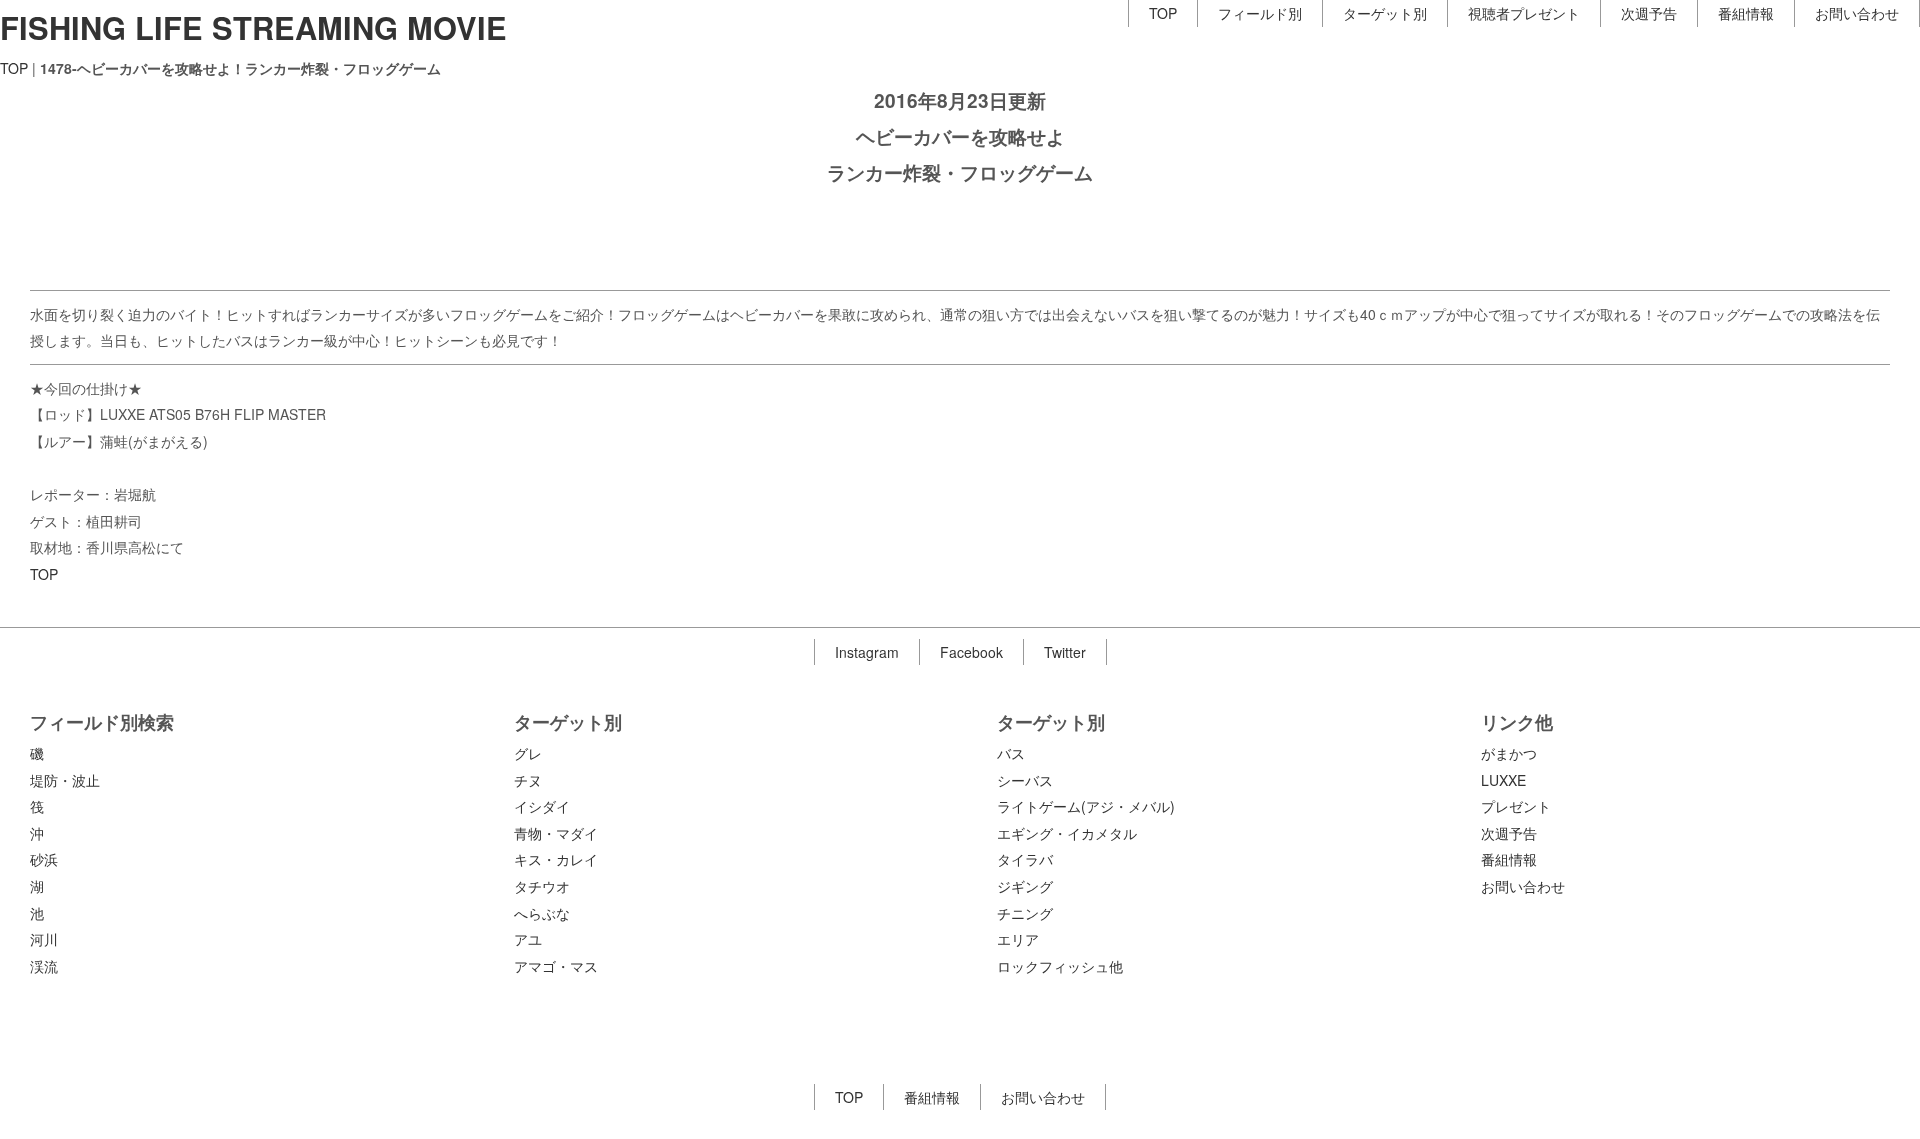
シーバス (1025, 780)
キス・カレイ (556, 859)
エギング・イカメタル (1067, 833)
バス (1011, 753)
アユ (528, 939)
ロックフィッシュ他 (1060, 966)
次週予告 (1649, 13)
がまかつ (1509, 753)
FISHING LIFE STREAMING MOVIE (253, 27)
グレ (528, 753)
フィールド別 (1260, 13)
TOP (1163, 13)
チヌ (528, 780)
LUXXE (1503, 780)
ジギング (1025, 886)
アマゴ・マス (556, 966)
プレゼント (1516, 806)
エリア (1018, 939)
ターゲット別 (1385, 13)
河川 (44, 939)
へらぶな (542, 913)
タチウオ (542, 886)
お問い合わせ (1857, 13)
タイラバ (1025, 859)
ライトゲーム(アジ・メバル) (1086, 806)
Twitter (1065, 652)
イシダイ (542, 806)
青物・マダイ (556, 833)
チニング (1025, 913)
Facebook (971, 652)
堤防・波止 (65, 780)
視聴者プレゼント (1524, 13)
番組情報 (1746, 13)
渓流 (44, 966)
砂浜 (44, 859)
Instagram (867, 652)
